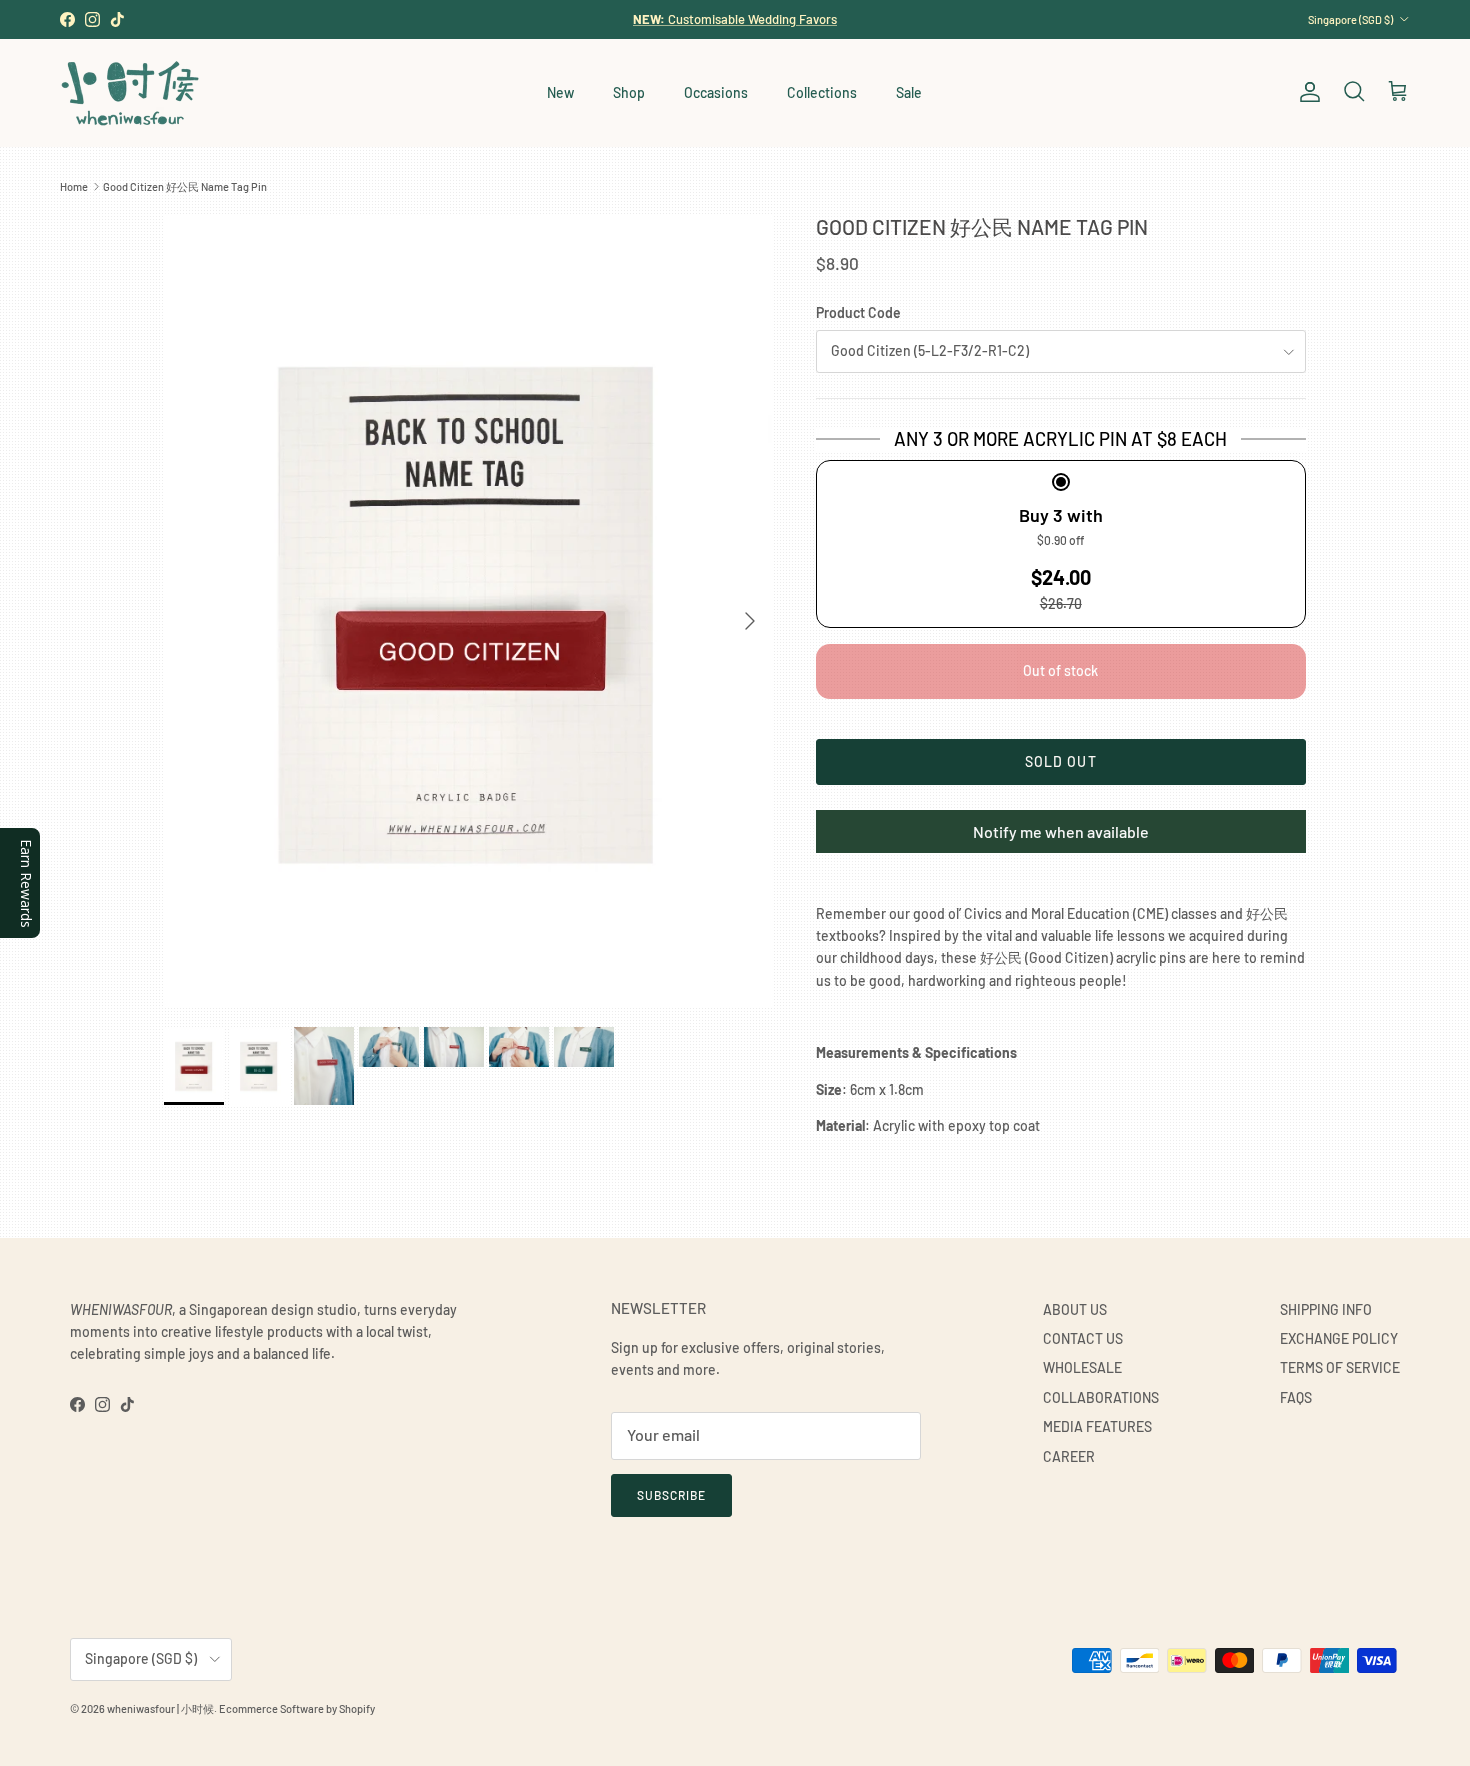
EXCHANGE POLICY (1339, 1338)
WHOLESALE (1082, 1367)
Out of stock (1060, 670)
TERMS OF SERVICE (1340, 1367)
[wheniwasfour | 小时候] (130, 92)
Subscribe (671, 1495)
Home (74, 186)
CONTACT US (1083, 1338)
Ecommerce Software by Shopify (297, 1708)
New (560, 92)
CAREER (1069, 1456)
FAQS (1296, 1397)
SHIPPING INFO (1326, 1309)
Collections (822, 92)
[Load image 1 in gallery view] (468, 610)
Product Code (858, 312)
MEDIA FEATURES (1097, 1426)
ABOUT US (1075, 1309)
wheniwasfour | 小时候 (160, 1708)
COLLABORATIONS (1101, 1397)
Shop (629, 92)
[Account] (1306, 92)
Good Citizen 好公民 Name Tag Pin (185, 186)
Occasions (716, 92)
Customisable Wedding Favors (735, 19)
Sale (909, 92)
